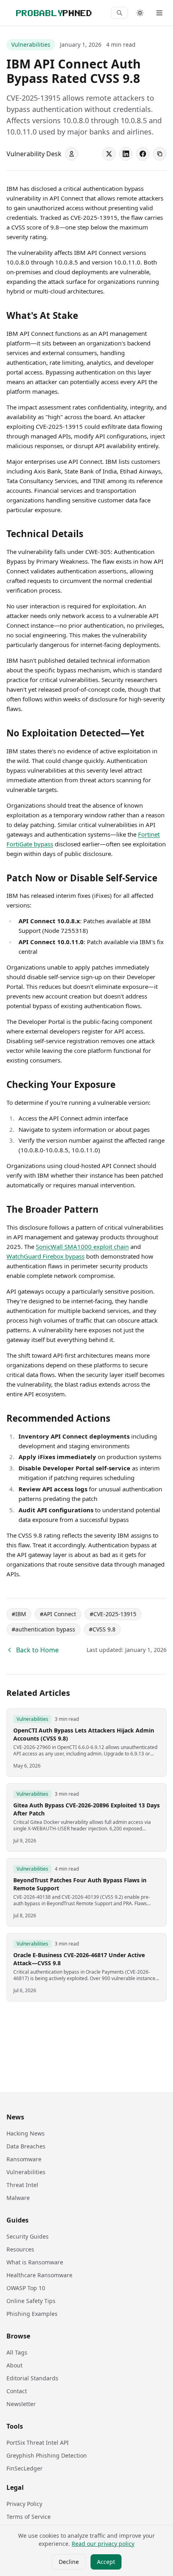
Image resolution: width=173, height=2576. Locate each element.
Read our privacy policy (103, 2544)
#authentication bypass (43, 1629)
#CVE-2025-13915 (113, 1614)
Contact (17, 2391)
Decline (69, 2562)
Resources (20, 2249)
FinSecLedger (25, 2468)
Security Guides (28, 2236)
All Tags (17, 2352)
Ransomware (24, 2159)
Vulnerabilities (31, 44)
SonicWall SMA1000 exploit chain (82, 1247)
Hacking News (26, 2133)
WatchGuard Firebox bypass (45, 1256)
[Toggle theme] (140, 13)
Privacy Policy (24, 2504)
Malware (18, 2198)
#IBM (19, 1614)
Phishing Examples (32, 2314)
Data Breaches (26, 2146)
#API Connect (58, 1614)
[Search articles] (119, 13)
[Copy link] (160, 154)
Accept (106, 2562)
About (14, 2365)
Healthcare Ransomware (39, 2275)
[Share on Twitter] (109, 154)
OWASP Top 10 (26, 2288)
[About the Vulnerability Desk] (72, 154)
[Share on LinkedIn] (126, 154)
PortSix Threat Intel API (38, 2443)
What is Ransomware (35, 2262)
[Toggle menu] (159, 13)
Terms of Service (29, 2517)
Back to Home (37, 1650)
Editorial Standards (32, 2378)
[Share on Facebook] (143, 154)
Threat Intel (22, 2185)
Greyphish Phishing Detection (47, 2455)
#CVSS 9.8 (102, 1629)
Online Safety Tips (31, 2301)
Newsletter (21, 2404)
